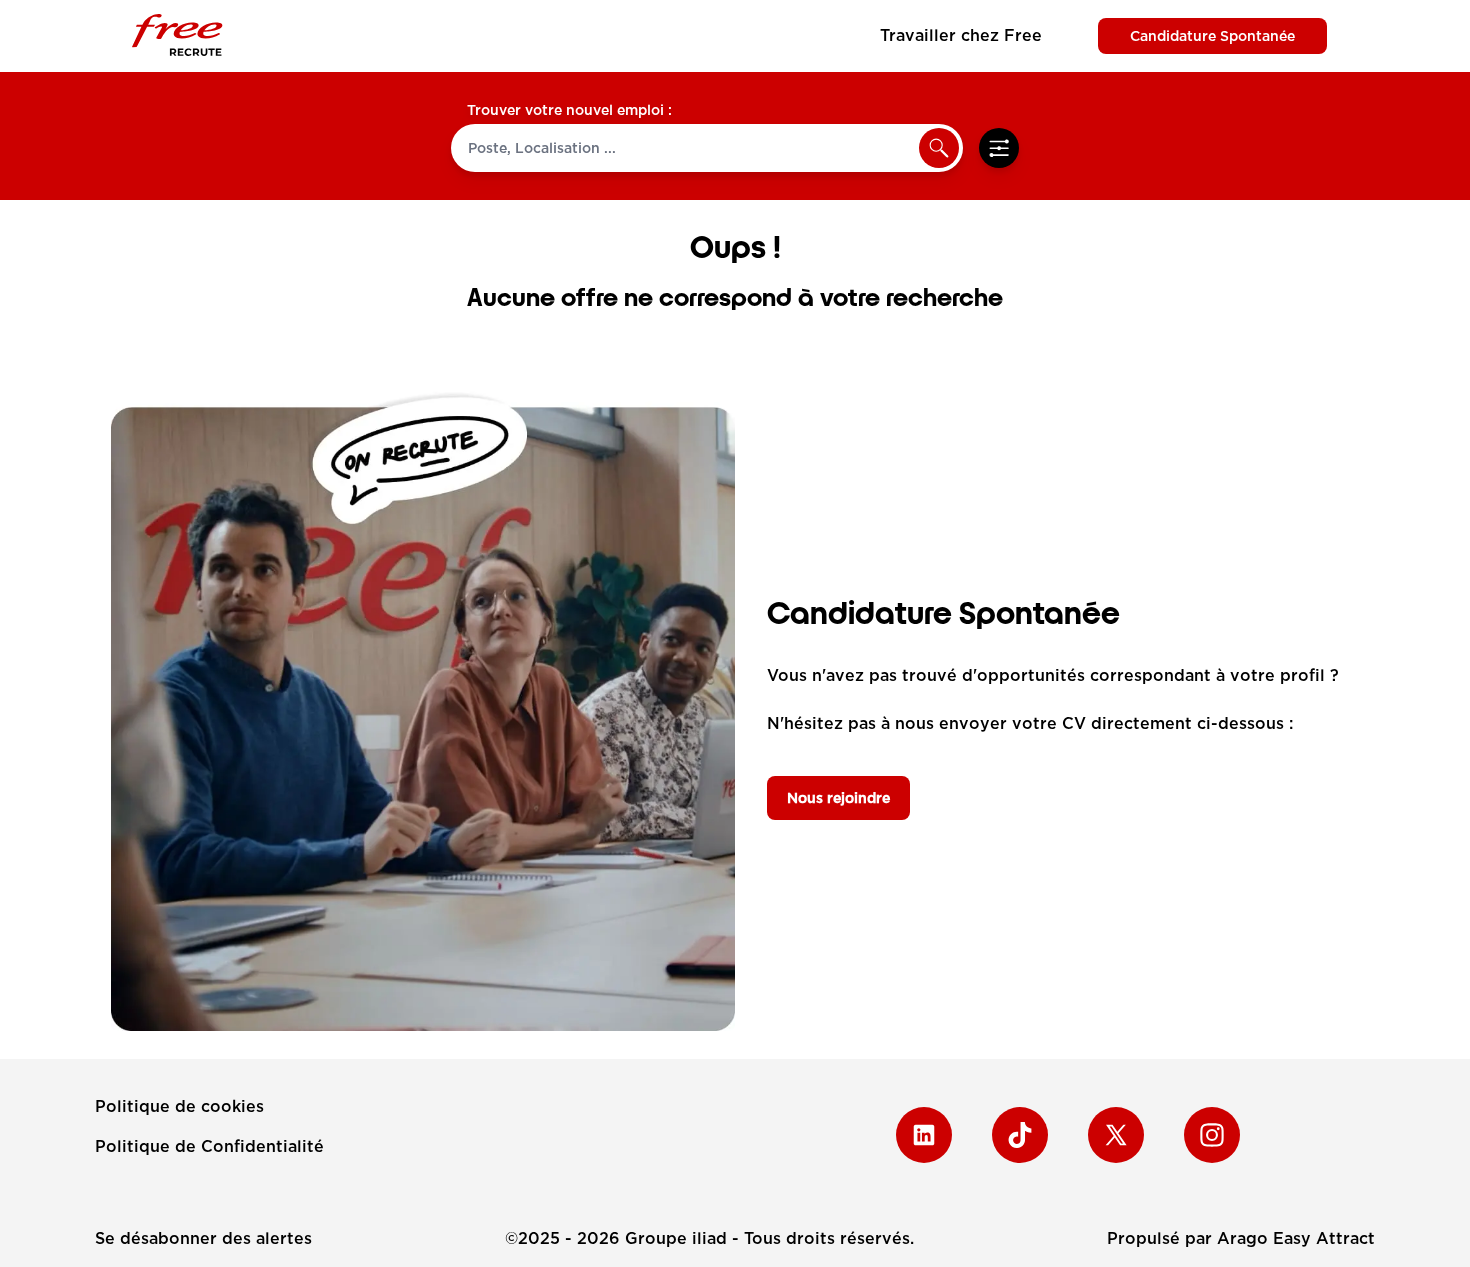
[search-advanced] (999, 148)
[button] (939, 148)
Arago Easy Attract (1296, 1238)
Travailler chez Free (961, 35)
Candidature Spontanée (1212, 36)
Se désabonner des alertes (203, 1238)
